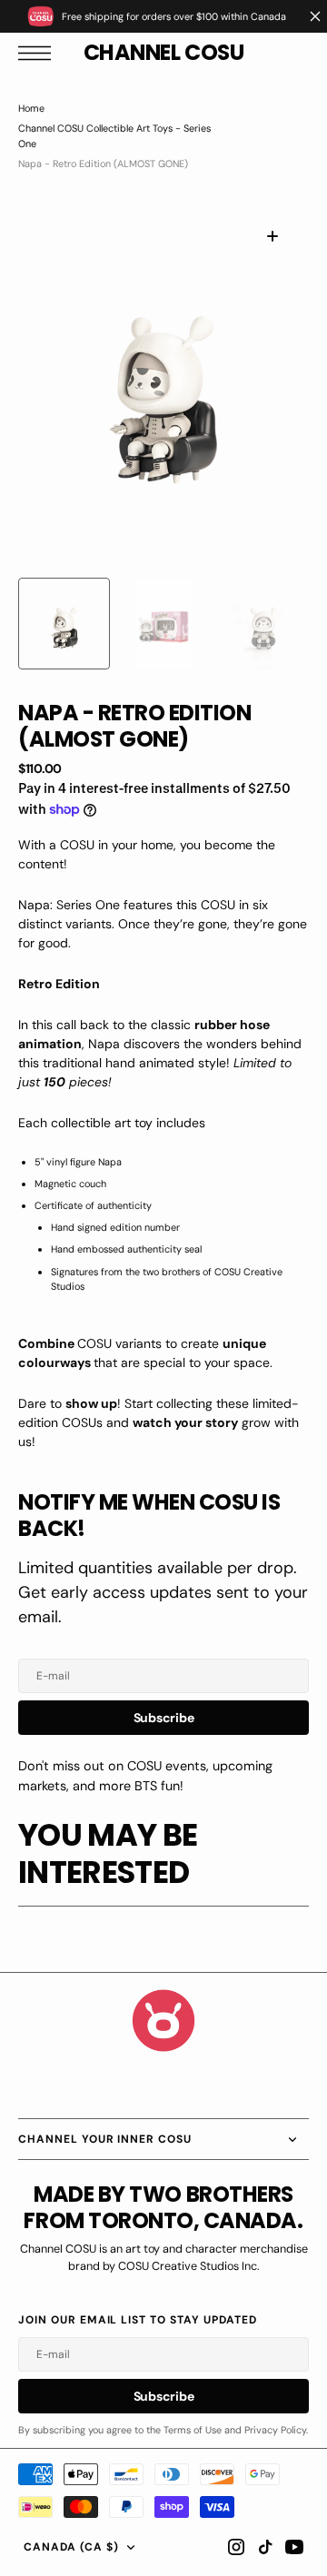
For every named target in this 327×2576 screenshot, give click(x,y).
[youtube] (294, 2547)
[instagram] (236, 2547)
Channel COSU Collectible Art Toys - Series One (114, 135)
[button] (39, 53)
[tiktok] (265, 2547)
